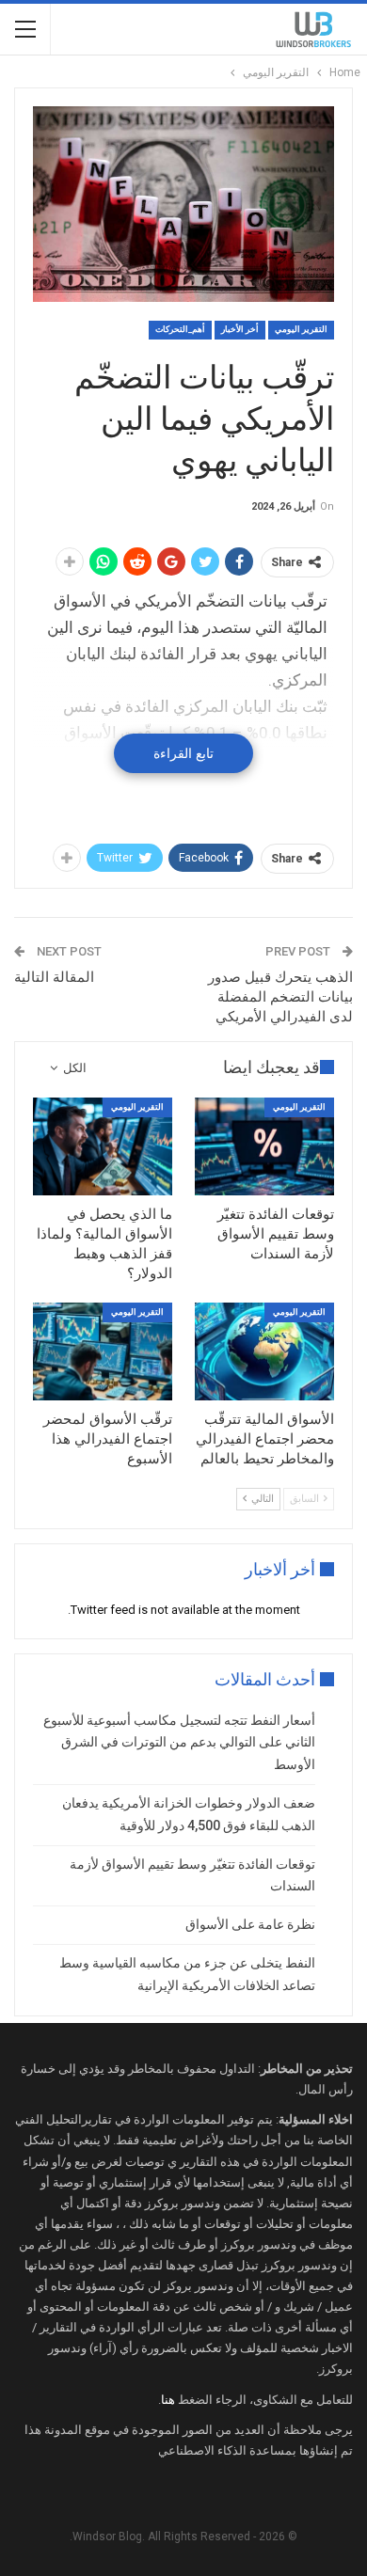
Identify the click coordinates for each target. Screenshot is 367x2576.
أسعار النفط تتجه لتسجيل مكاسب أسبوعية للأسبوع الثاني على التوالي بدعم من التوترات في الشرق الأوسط (179, 1743)
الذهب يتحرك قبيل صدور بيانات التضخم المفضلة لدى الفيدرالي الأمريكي (280, 997)
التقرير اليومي (301, 329)
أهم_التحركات (180, 329)
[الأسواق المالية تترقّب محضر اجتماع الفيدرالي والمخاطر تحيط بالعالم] (264, 1351)
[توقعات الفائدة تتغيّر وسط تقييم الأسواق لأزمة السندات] (264, 1146)
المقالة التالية (54, 977)
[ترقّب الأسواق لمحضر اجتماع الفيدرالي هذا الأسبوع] (103, 1351)
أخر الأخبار (240, 329)
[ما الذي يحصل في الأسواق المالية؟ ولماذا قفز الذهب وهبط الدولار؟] (103, 1146)
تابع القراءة (183, 753)
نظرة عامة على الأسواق (250, 1924)
